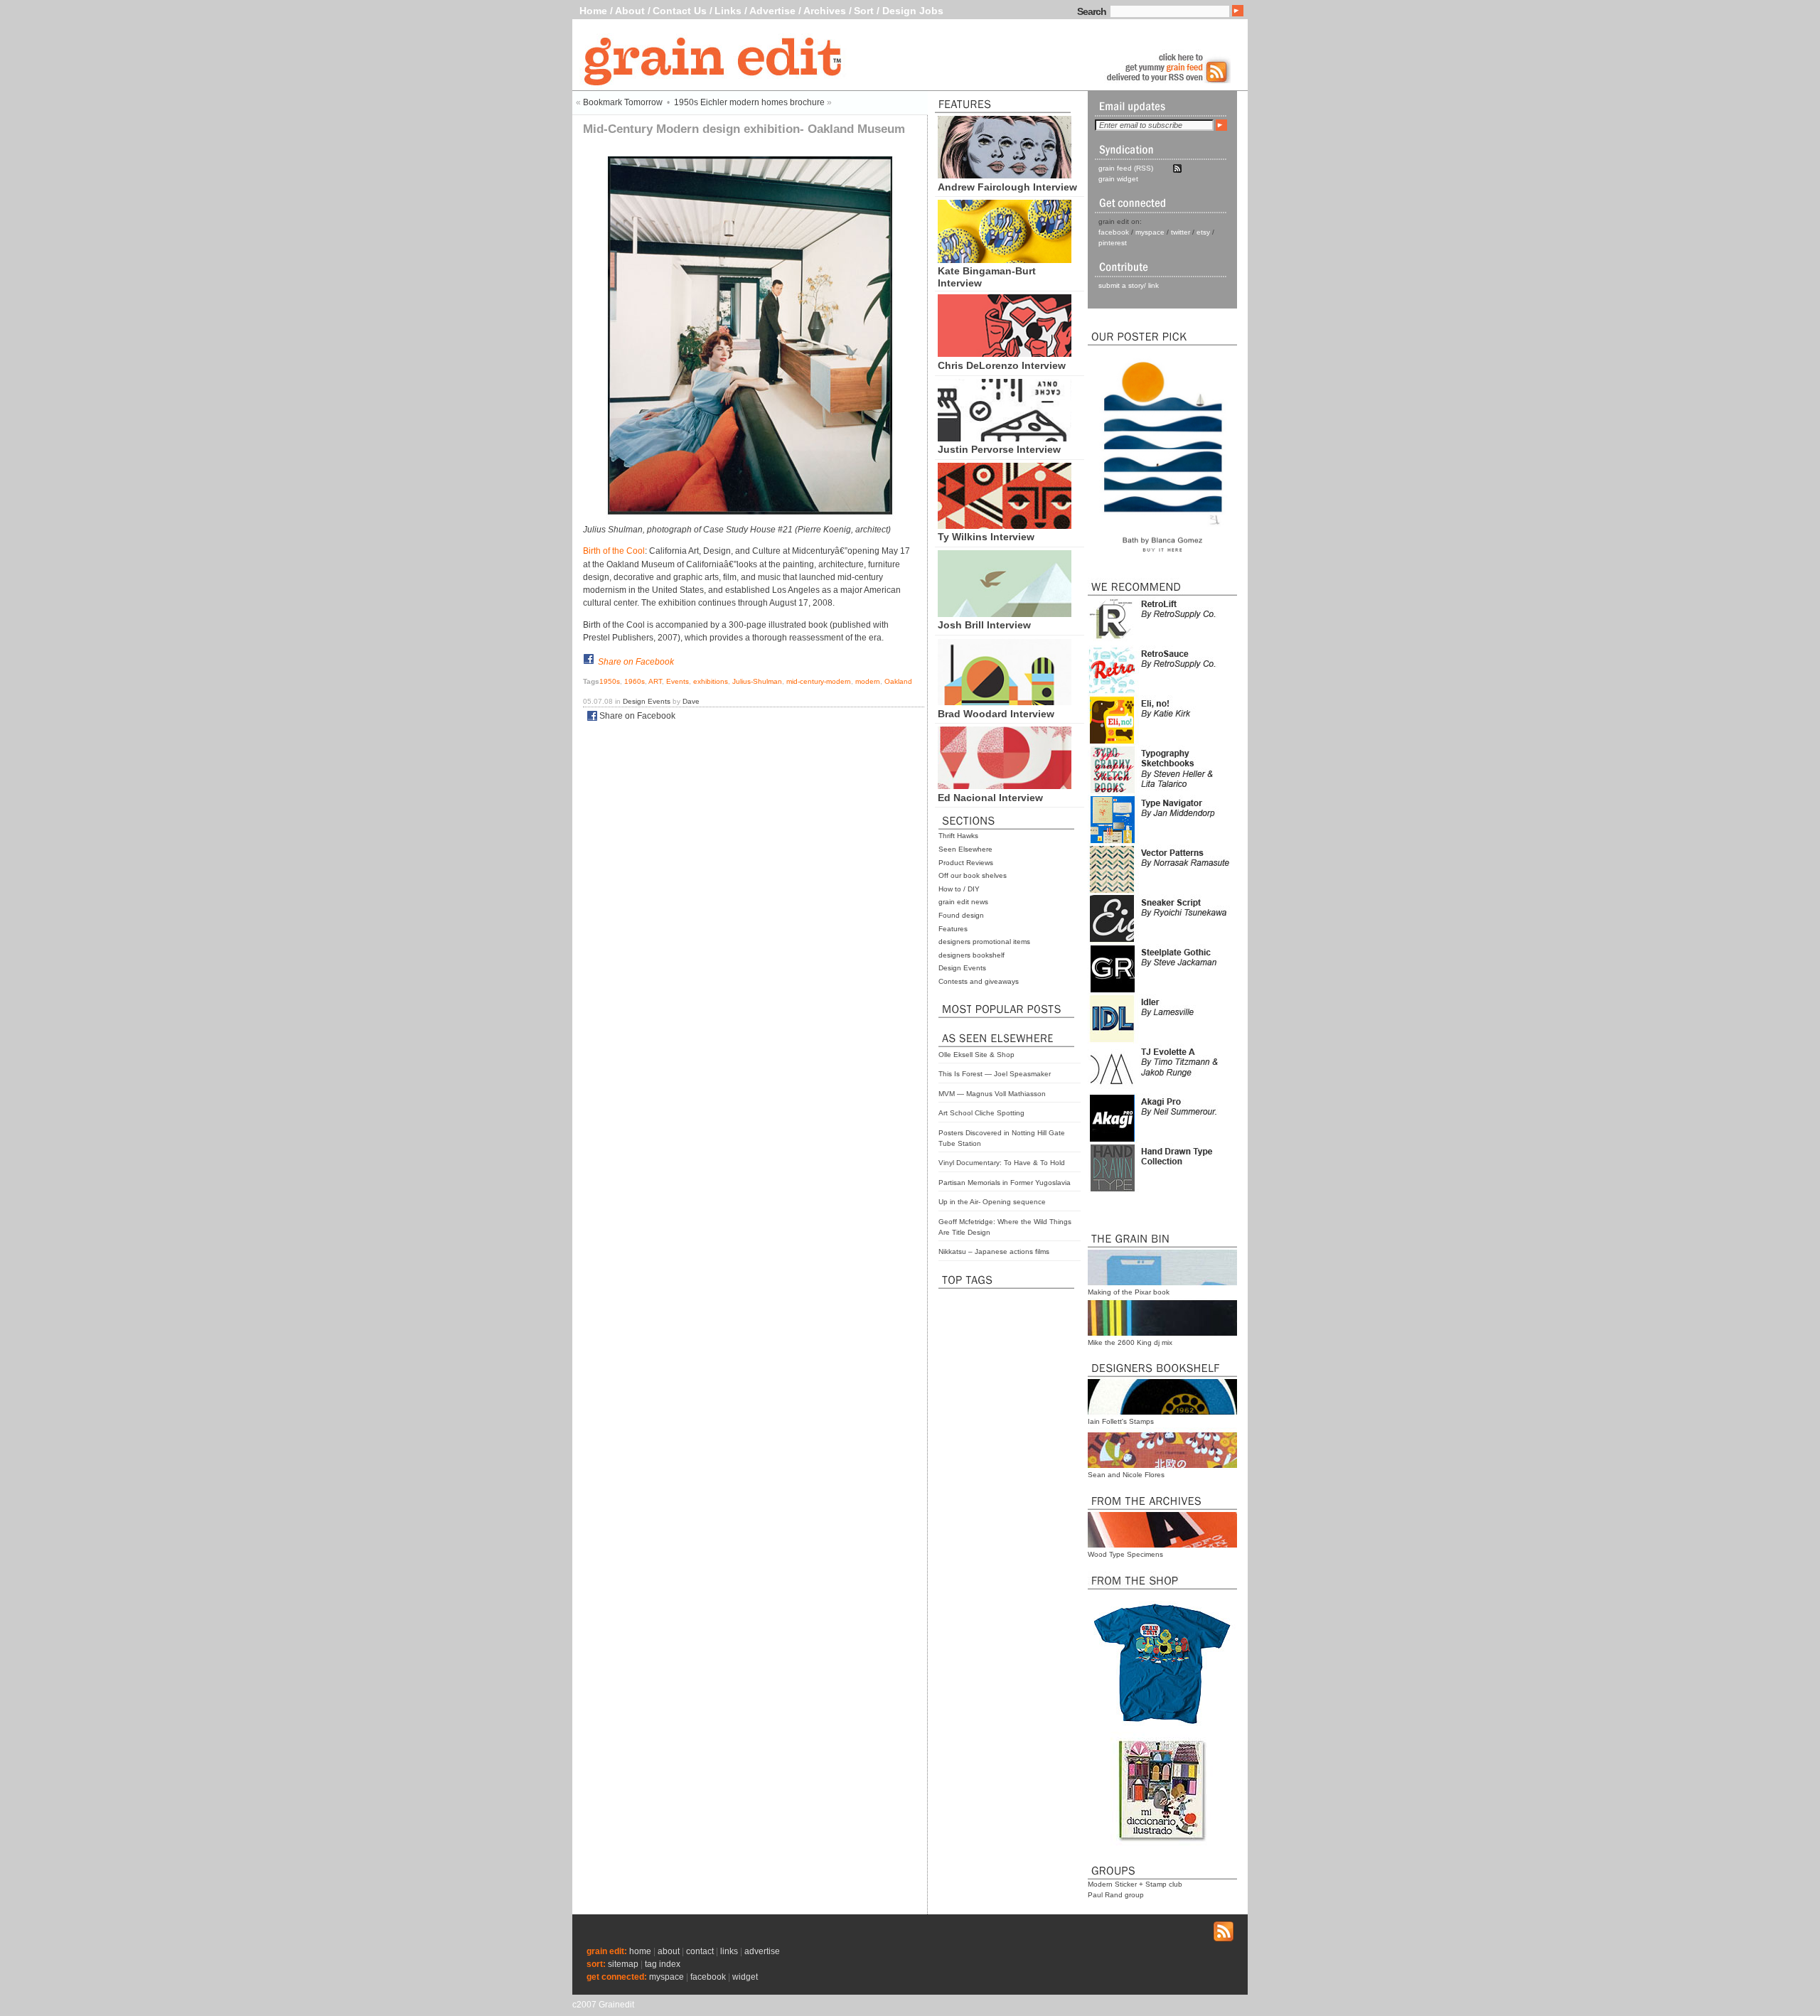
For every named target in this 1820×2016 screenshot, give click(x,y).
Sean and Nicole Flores (1126, 1475)
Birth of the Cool (614, 551)
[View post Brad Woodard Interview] (1005, 702)
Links (728, 11)
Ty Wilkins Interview (986, 537)
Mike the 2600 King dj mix (1130, 1342)
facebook (1114, 232)
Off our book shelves (973, 875)
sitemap (623, 1964)
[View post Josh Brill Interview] (1005, 613)
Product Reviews (966, 863)
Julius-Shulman (757, 681)
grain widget (1118, 179)
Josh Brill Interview (984, 625)
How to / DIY (959, 889)
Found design (961, 915)
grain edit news (963, 902)
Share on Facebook (636, 662)
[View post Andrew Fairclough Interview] (1005, 175)
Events (678, 681)
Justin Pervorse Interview (999, 449)
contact (700, 1951)
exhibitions (711, 681)
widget (745, 1977)
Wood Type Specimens (1125, 1554)
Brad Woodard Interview (996, 714)
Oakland (898, 681)
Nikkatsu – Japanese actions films (994, 1251)
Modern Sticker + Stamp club (1135, 1884)
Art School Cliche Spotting (981, 1113)
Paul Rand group (1116, 1895)
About (630, 11)
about (669, 1951)
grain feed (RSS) (1126, 168)
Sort (864, 11)
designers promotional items (984, 942)
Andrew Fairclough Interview (1007, 187)
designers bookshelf (971, 955)
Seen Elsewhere (965, 849)
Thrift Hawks (958, 836)
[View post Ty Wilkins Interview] (1005, 525)
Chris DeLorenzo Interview (1002, 365)
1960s (635, 681)
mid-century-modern (819, 681)
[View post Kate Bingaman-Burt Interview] (1005, 259)
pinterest (1113, 243)
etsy (1203, 232)
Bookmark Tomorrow (623, 102)
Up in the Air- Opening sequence (992, 1202)
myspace (1150, 232)
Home (593, 11)
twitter (1181, 232)
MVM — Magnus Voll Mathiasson (992, 1094)
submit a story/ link (1129, 285)
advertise (762, 1951)
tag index (663, 1964)
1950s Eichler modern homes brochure (749, 102)
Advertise (772, 11)
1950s (610, 681)
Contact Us (680, 11)
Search (1092, 11)
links (729, 1951)
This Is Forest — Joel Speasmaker (995, 1074)
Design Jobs (913, 11)
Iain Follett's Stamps (1121, 1421)
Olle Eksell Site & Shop (976, 1055)
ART (655, 681)
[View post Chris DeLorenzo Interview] (1005, 353)
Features (953, 929)
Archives (825, 11)
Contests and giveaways (979, 981)
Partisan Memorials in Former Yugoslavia (1005, 1183)
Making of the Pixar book (1129, 1292)
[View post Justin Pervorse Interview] (1005, 438)
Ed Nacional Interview (990, 798)
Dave (691, 701)
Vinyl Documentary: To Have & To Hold (1002, 1163)
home (640, 1951)
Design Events (962, 968)
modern (868, 681)
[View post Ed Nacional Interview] (1005, 786)
